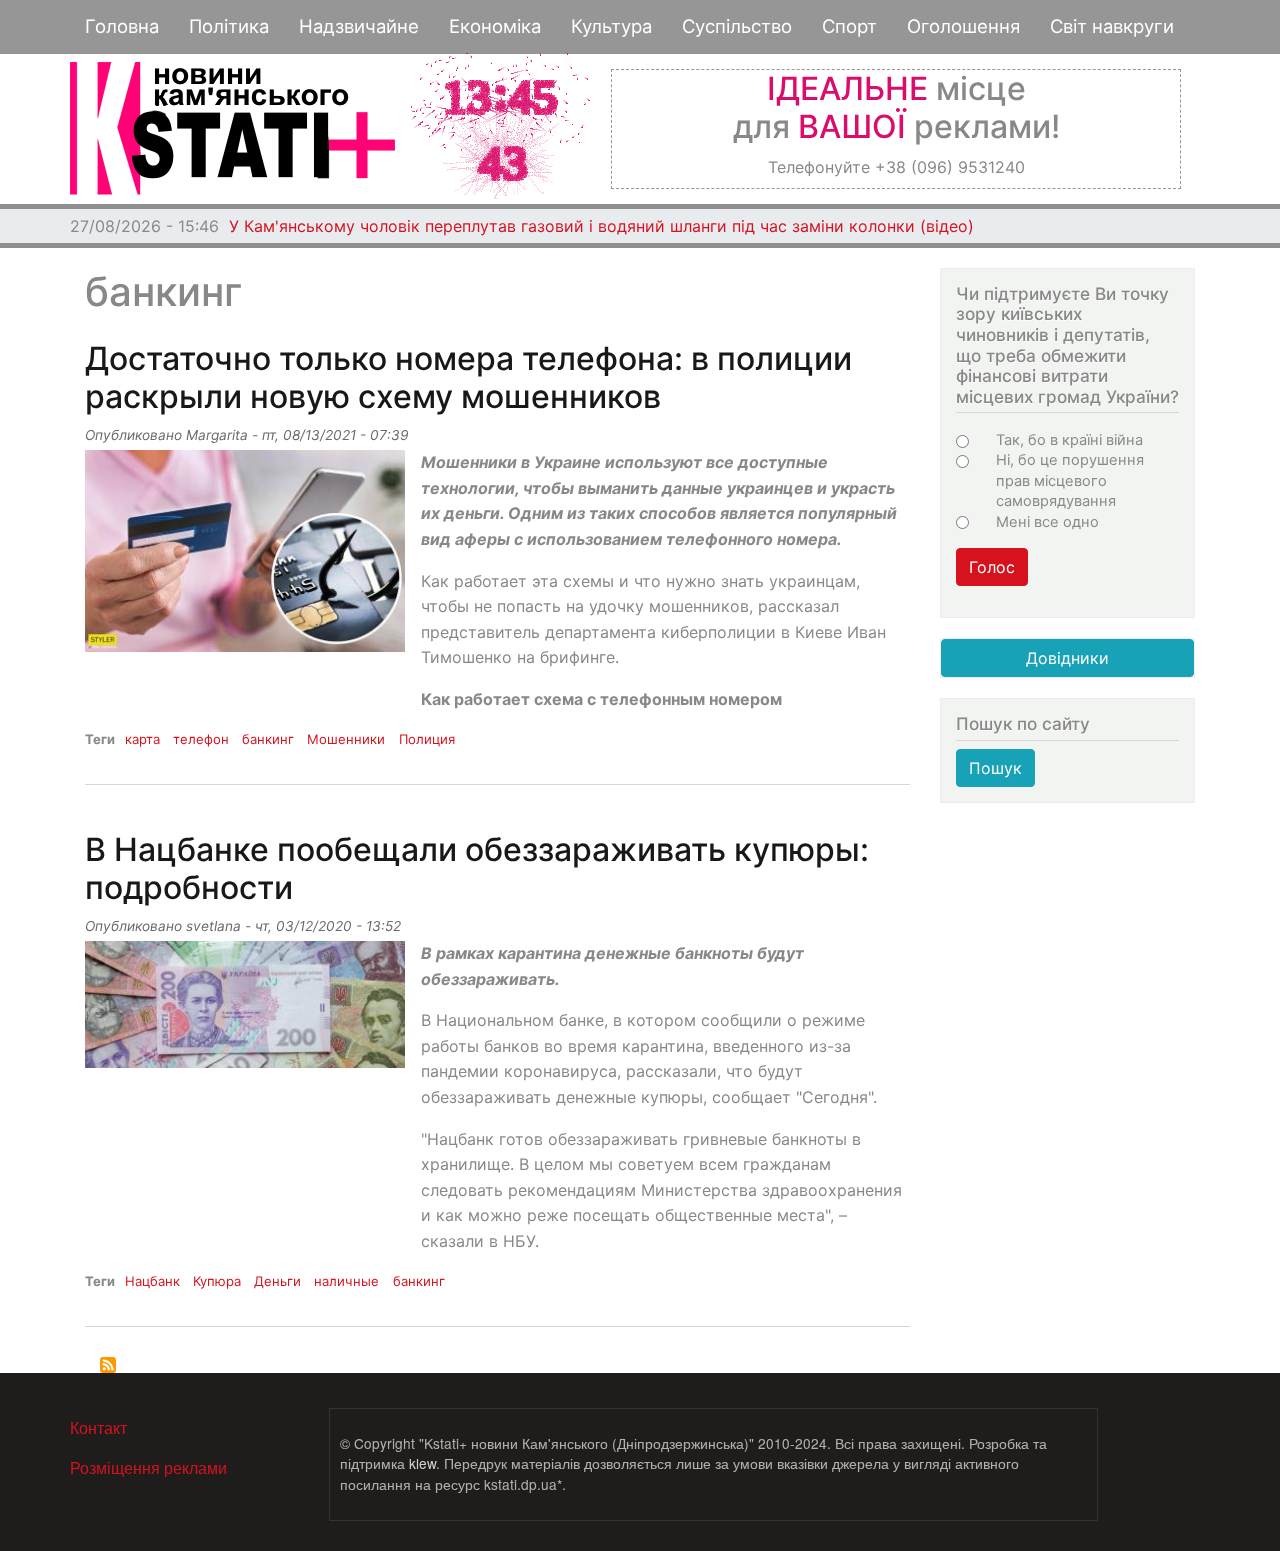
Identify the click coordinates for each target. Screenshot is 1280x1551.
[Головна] (232, 128)
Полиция (427, 739)
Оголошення (963, 26)
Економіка (495, 26)
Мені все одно (1047, 522)
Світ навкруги (1112, 26)
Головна (122, 26)
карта (142, 739)
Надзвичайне (359, 26)
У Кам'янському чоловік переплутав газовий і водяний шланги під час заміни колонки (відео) (601, 226)
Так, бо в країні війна (1069, 440)
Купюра (217, 1281)
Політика (229, 26)
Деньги (277, 1281)
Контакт (98, 1427)
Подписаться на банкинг (108, 1365)
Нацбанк (152, 1281)
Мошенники (346, 739)
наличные (346, 1281)
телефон (201, 739)
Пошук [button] (995, 768)
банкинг (268, 739)
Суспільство (737, 26)
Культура (611, 26)
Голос (992, 567)
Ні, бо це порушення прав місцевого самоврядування (1070, 480)
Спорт (849, 26)
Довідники (1067, 658)
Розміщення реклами (148, 1467)
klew (422, 1463)
